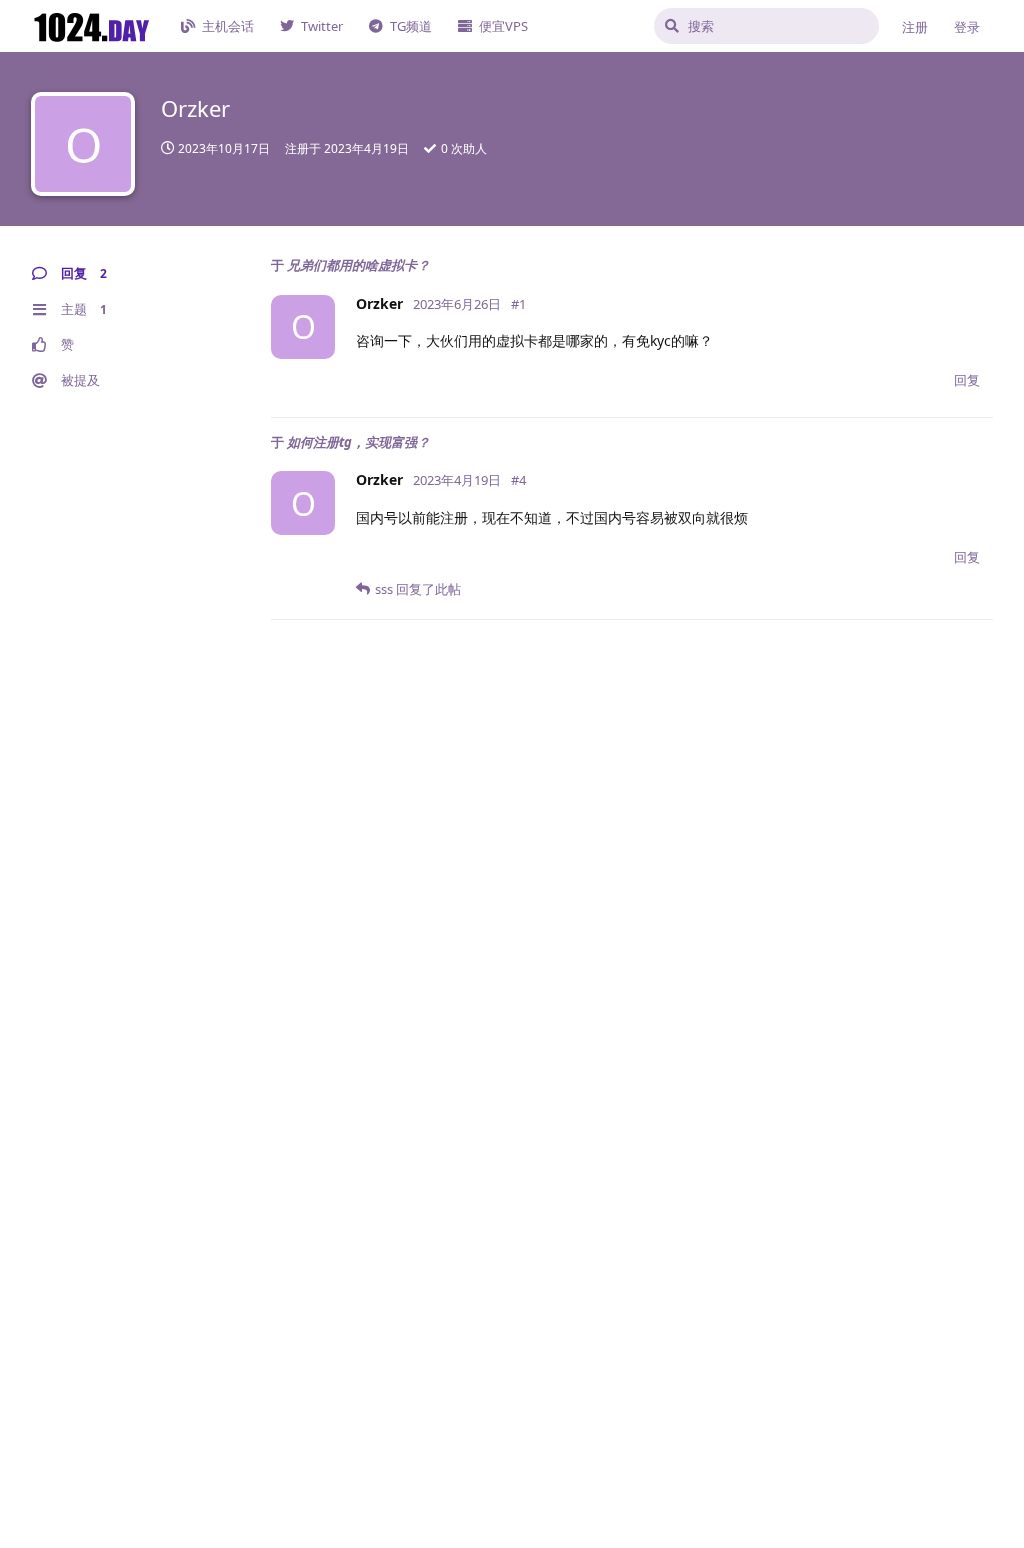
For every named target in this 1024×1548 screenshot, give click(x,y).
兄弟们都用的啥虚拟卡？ (358, 265)
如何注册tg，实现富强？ (358, 442)
